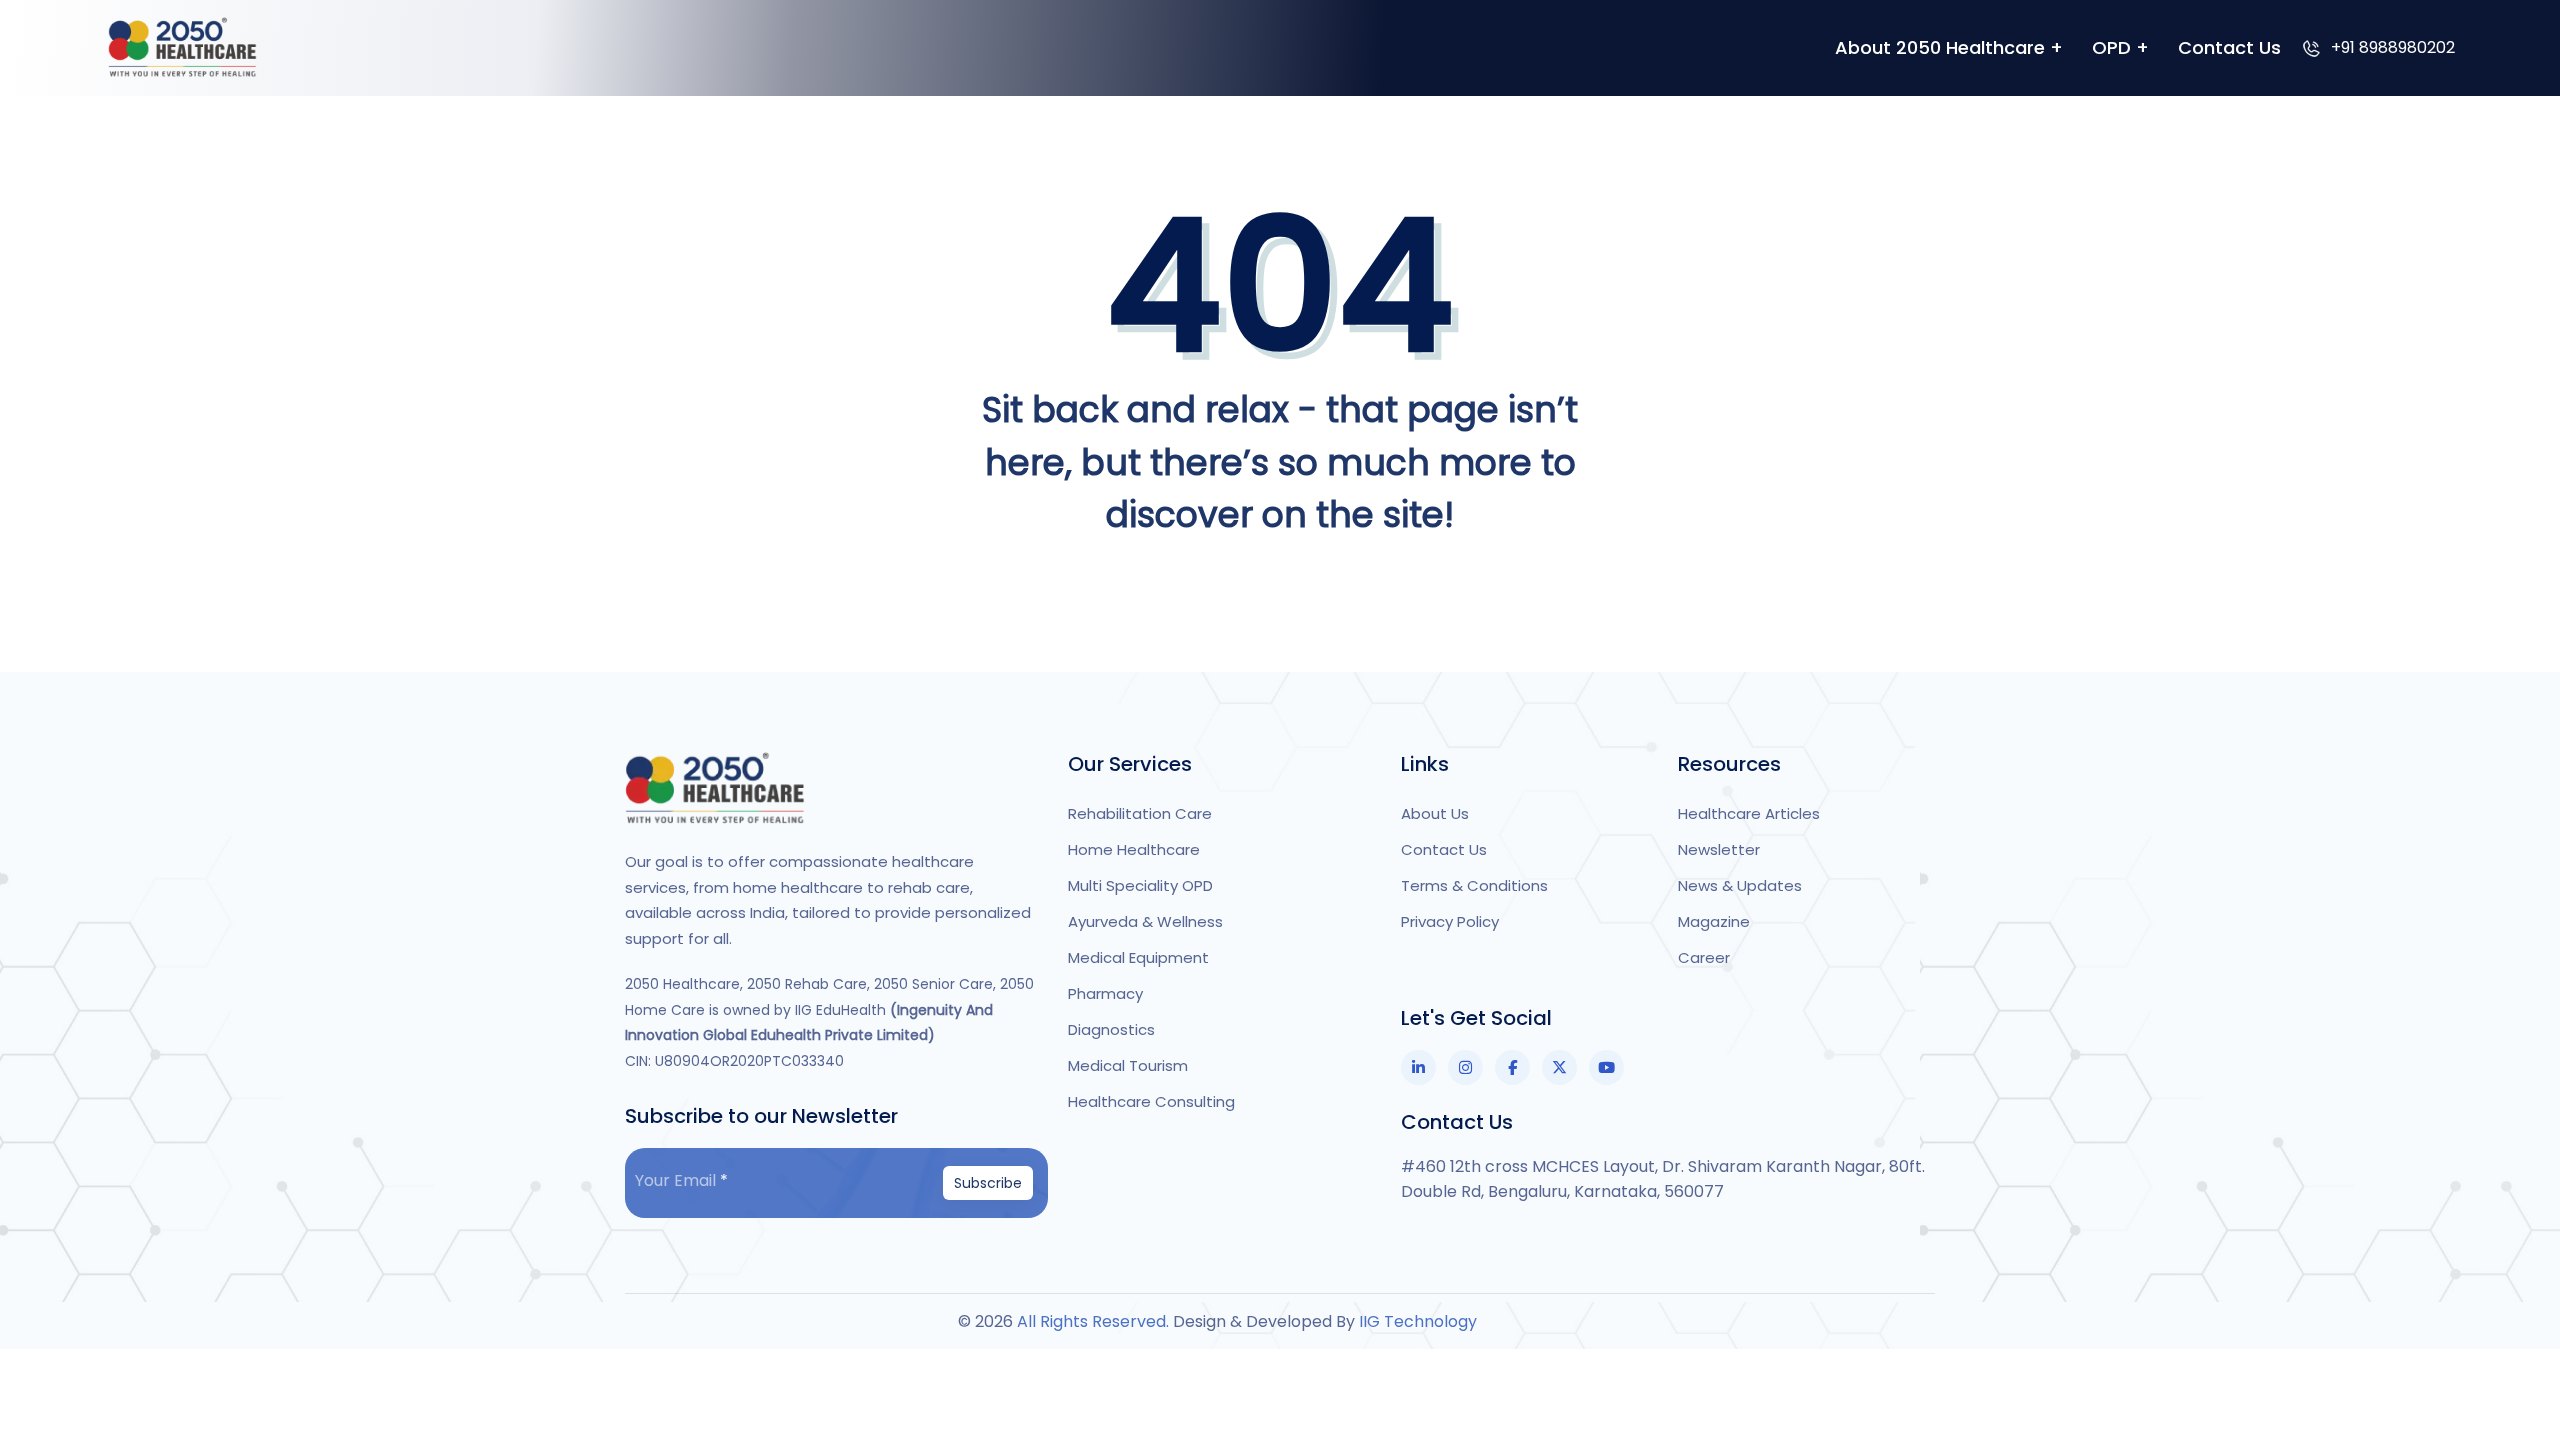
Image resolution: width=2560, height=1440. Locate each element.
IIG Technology (1418, 1321)
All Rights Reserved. (1095, 1321)
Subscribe (988, 1183)
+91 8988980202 (2393, 47)
